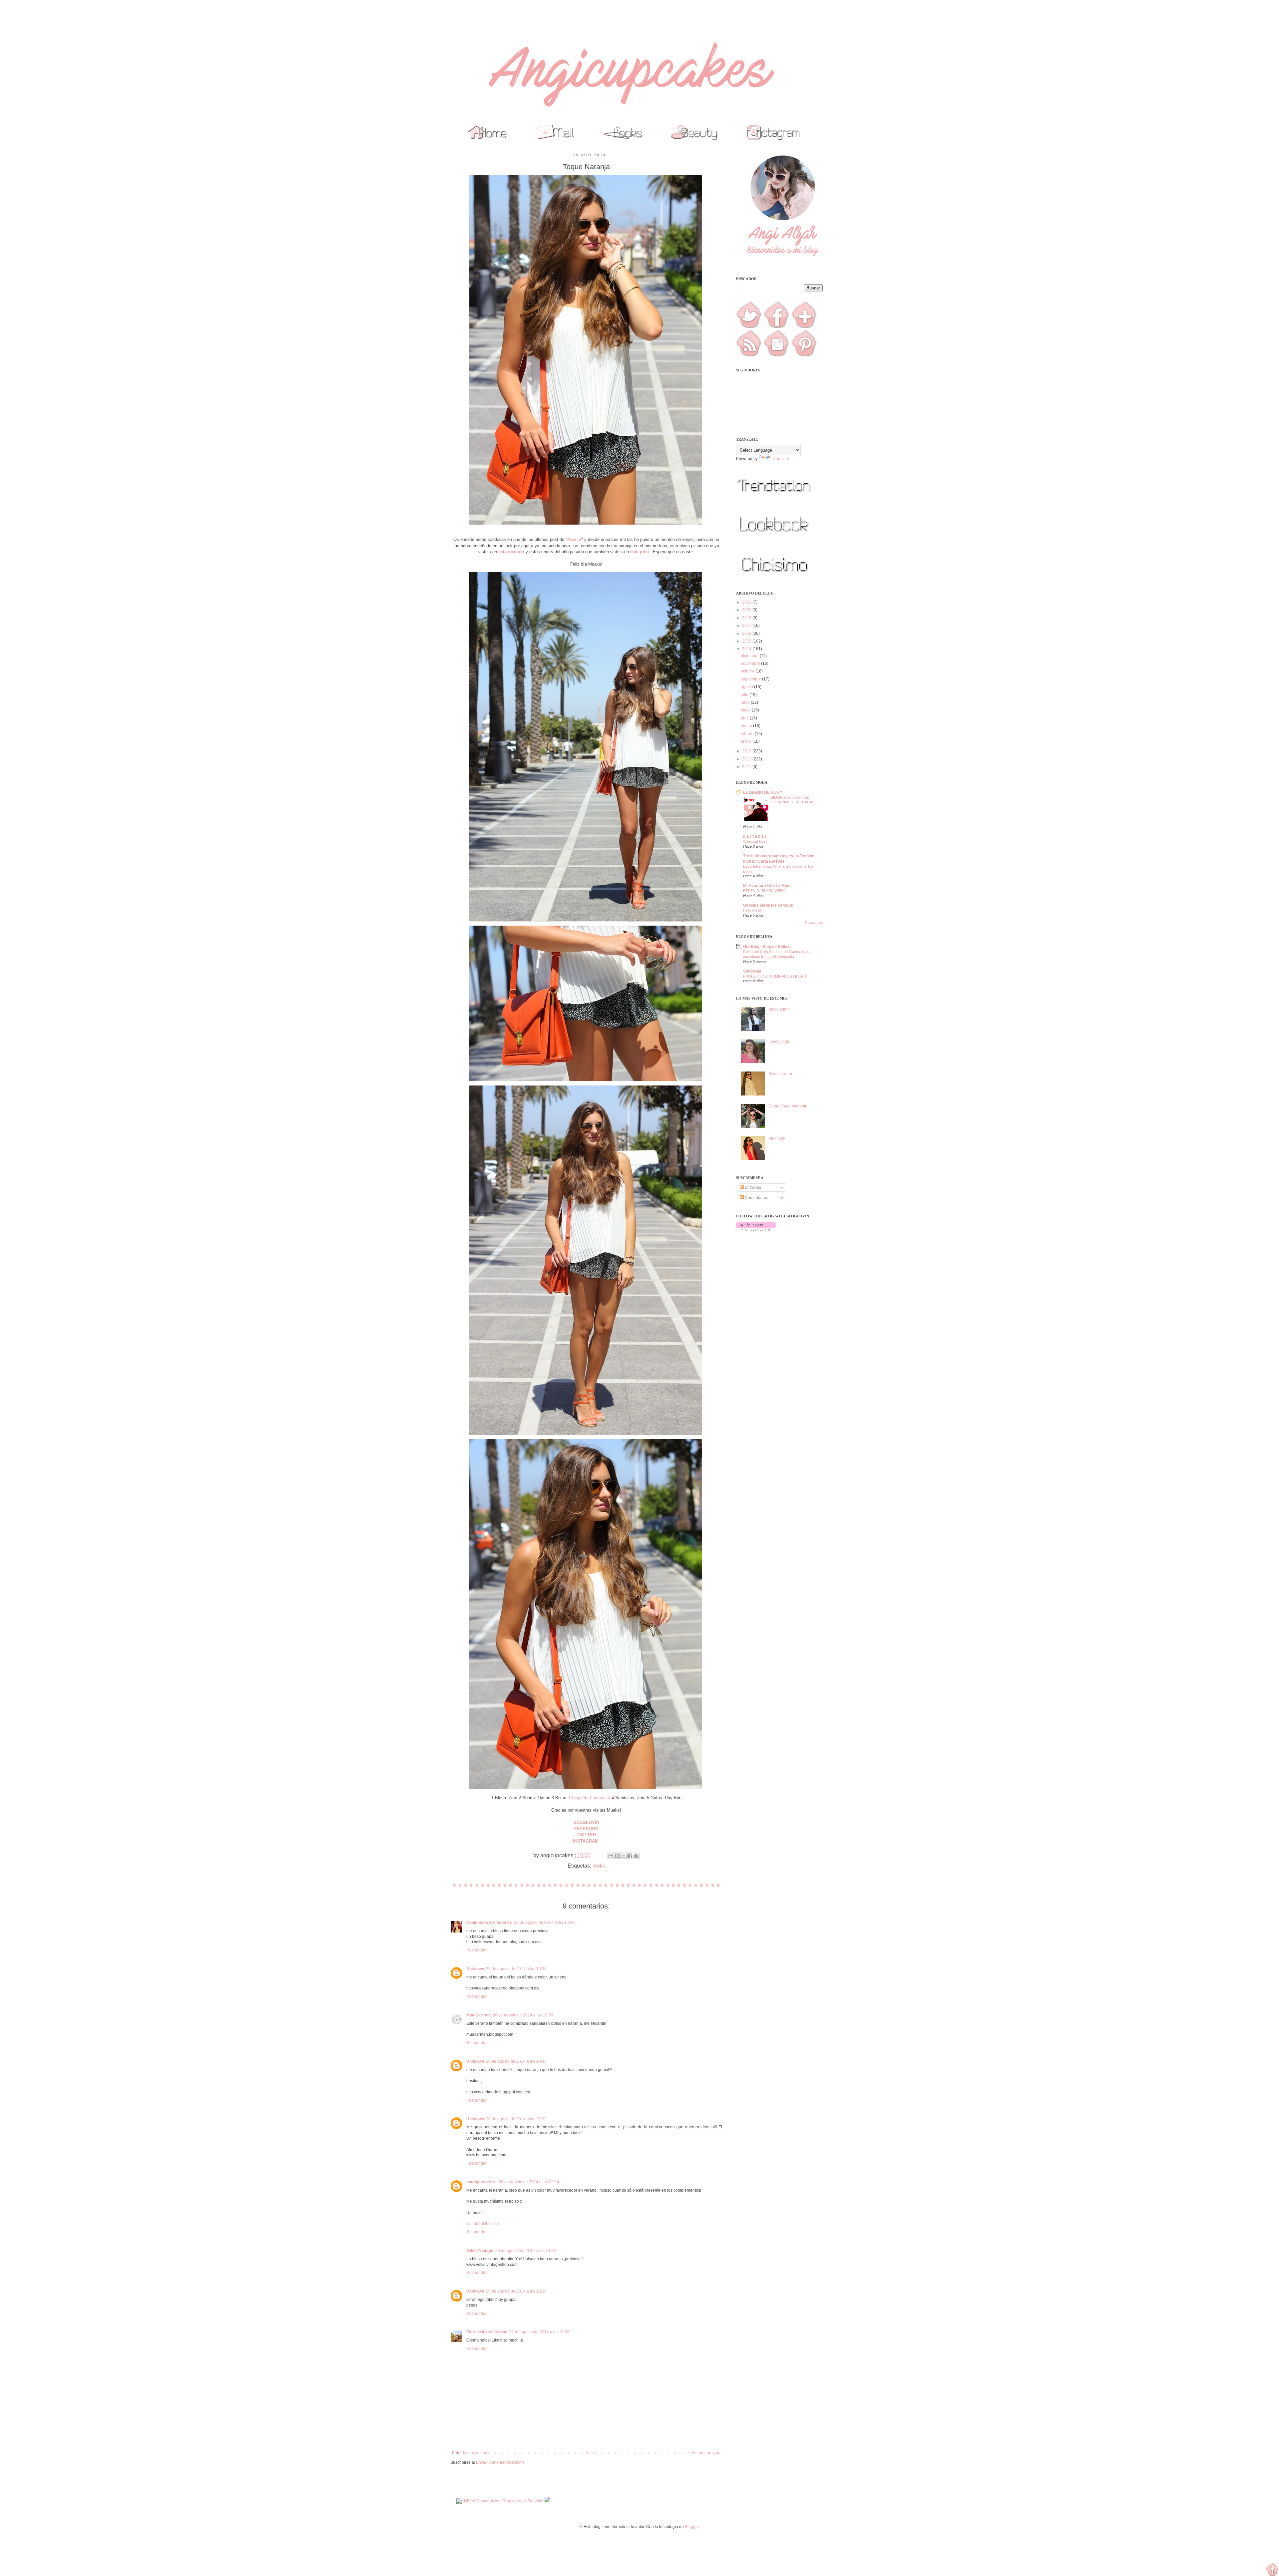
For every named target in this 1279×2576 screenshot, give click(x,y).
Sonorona (752, 971)
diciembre (750, 656)
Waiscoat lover (755, 841)
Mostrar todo (814, 923)
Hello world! (752, 910)
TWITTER (586, 1835)
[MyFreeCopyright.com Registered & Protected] (500, 2501)
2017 (747, 626)
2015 (747, 641)
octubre (748, 671)
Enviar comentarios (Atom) (500, 2462)
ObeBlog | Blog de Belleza (767, 947)
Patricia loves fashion (487, 2332)
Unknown (475, 1969)
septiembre (751, 679)
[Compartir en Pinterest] (636, 1856)
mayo (746, 710)
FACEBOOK (586, 1829)
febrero (748, 734)
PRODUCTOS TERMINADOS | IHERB (775, 976)
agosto (747, 687)
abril (745, 718)
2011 (747, 767)
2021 (747, 602)
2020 (747, 610)
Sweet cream (780, 1074)
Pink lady (777, 1138)
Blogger (692, 2527)
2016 (747, 634)
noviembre (751, 663)
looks (599, 1866)
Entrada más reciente (471, 2453)
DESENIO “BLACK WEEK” (765, 891)
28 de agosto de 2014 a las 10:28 (544, 1923)
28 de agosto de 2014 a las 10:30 (516, 1969)
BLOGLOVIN (586, 1822)
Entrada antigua (706, 2453)
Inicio (591, 2453)
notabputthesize (481, 2182)
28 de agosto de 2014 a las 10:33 (523, 2015)
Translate (781, 459)
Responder (476, 1950)
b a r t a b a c (755, 836)
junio (746, 702)
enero (747, 741)
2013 (747, 751)
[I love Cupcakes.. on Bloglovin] (756, 1229)
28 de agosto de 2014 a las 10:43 (516, 2061)
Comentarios (756, 1198)
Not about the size (483, 2224)
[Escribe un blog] (617, 1856)
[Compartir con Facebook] (630, 1856)
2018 (747, 618)
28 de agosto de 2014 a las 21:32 (516, 2119)
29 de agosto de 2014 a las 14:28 (526, 2251)
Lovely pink (779, 1042)
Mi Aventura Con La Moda (767, 886)
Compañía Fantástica (590, 1798)
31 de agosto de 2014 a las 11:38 (539, 2332)
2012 (747, 759)
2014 (747, 649)
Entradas (752, 1187)
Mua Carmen (478, 2015)
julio (745, 695)
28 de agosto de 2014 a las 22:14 (529, 2182)
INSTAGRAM (586, 1841)
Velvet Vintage (480, 2251)
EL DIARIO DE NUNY (763, 792)
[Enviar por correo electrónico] (611, 1856)
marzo (747, 726)
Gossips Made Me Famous (768, 905)
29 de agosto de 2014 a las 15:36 (516, 2291)
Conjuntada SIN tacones (489, 1923)
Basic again (779, 1009)
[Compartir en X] (624, 1856)
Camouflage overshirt (788, 1106)
